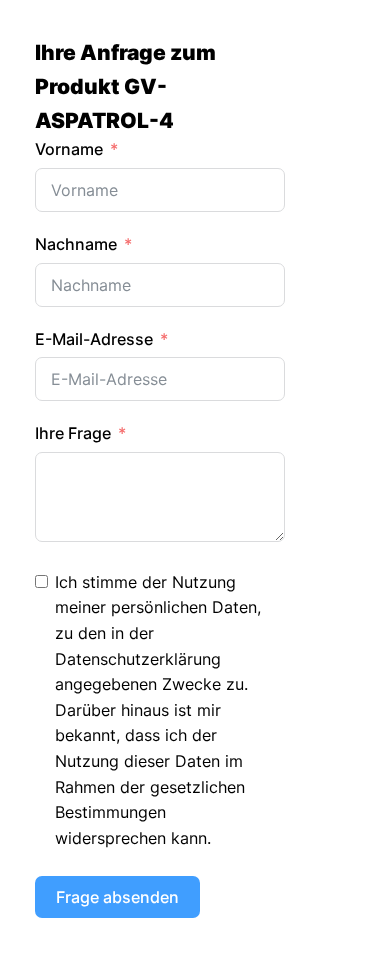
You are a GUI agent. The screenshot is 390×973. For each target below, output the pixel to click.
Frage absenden (117, 897)
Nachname (76, 244)
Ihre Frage (73, 433)
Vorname (69, 149)
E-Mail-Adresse (94, 339)
